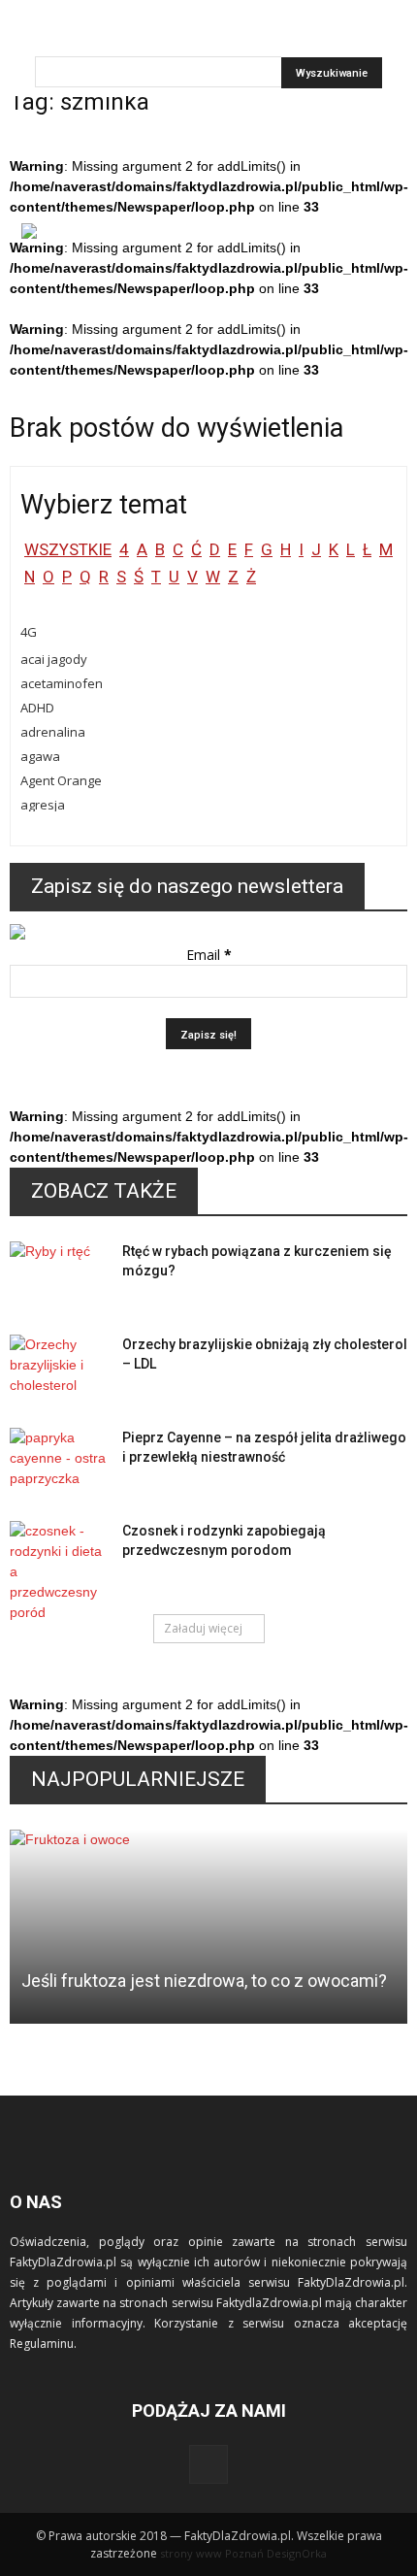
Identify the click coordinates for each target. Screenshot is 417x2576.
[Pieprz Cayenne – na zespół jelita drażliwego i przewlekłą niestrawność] (58, 1462)
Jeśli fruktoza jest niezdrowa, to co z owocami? (204, 1981)
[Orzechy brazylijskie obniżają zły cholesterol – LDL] (58, 1369)
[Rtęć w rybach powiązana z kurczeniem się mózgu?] (58, 1275)
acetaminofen (62, 683)
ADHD (37, 708)
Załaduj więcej (203, 1628)
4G (29, 632)
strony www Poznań (212, 2553)
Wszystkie (68, 549)
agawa (40, 756)
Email (209, 955)
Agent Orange (61, 780)
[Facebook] (208, 2464)
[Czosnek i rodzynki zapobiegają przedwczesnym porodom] (58, 1572)
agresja (43, 805)
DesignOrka (297, 2553)
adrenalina (53, 732)
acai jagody (54, 659)
